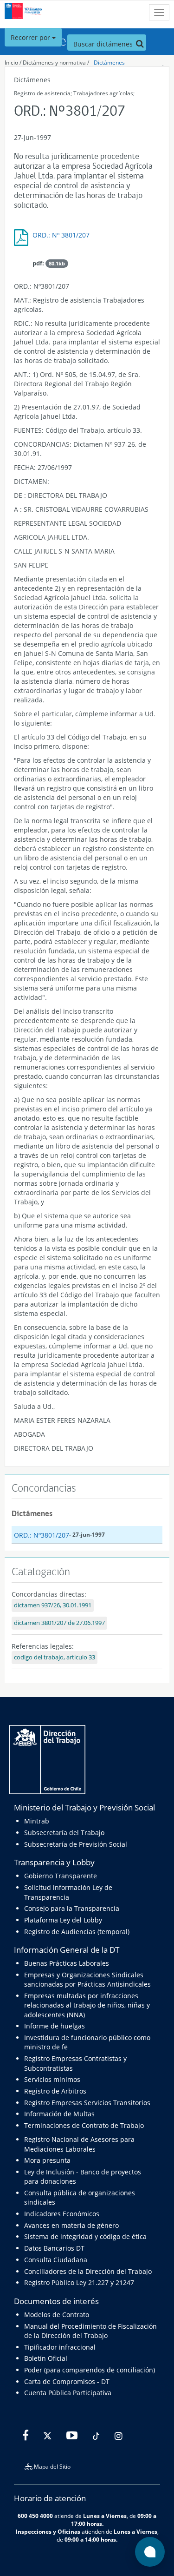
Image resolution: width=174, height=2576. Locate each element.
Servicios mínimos (52, 2079)
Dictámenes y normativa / (56, 63)
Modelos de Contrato (57, 2315)
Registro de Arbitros (55, 2091)
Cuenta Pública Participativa (68, 2393)
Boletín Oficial (46, 2358)
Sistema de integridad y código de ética (85, 2236)
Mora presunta (47, 2160)
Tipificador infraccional (60, 2347)
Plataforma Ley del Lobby (63, 1920)
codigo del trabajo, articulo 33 (55, 1657)
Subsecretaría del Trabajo (64, 1833)
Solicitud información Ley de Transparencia (68, 1892)
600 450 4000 (35, 2516)
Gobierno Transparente (61, 1876)
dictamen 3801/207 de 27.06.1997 (59, 1623)
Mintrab (37, 1821)
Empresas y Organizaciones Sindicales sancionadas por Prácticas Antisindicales (87, 1979)
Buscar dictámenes (104, 44)
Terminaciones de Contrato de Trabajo (84, 2125)
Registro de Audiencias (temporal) (77, 1932)
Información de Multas (59, 2114)
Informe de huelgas (55, 2026)
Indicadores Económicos (62, 2214)
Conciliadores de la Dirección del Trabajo (88, 2271)
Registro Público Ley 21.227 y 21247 (79, 2282)
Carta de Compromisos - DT (67, 2381)
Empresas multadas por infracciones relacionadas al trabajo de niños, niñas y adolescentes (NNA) (87, 2005)
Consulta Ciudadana (56, 2260)
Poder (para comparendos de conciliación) (90, 2370)
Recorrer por (31, 37)
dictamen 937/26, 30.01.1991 (53, 1605)
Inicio (11, 63)
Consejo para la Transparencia (72, 1908)
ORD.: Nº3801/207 (42, 1535)
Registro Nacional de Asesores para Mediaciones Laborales (79, 2144)
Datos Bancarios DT (54, 2248)
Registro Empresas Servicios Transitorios (87, 2103)
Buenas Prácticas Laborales (67, 1963)
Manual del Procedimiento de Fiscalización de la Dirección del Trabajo (90, 2331)
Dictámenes (109, 63)
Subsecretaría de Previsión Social (76, 1844)
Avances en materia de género (71, 2225)
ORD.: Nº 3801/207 (61, 235)
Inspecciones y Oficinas (48, 2531)
